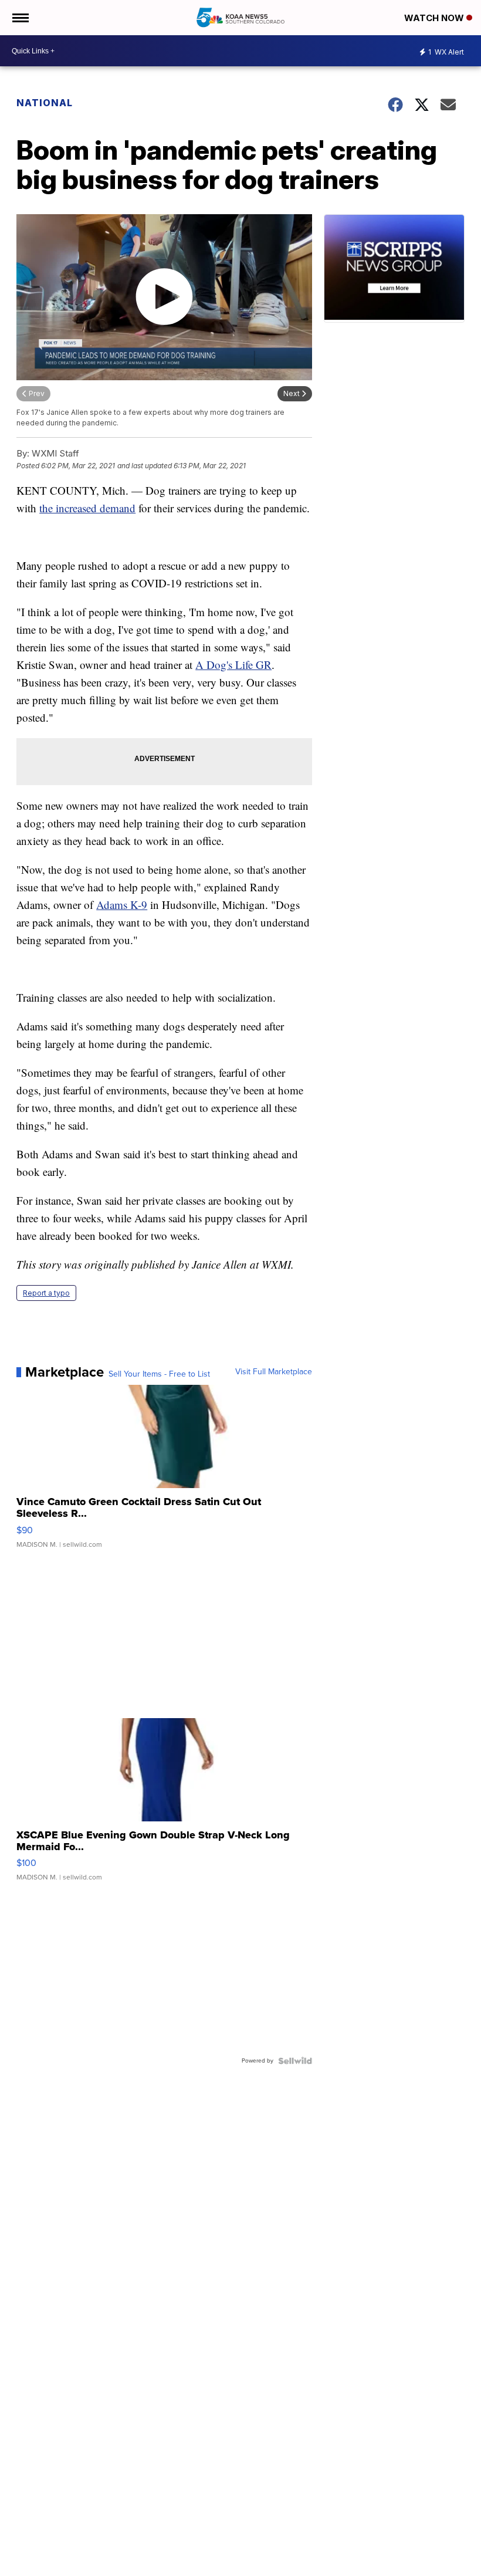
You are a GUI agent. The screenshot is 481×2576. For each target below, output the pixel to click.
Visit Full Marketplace (274, 1372)
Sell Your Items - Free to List (159, 1374)
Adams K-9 (122, 905)
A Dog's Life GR (233, 665)
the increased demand (87, 508)
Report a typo (46, 1293)
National (45, 103)
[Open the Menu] (20, 18)
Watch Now (435, 18)
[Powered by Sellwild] (295, 2061)
